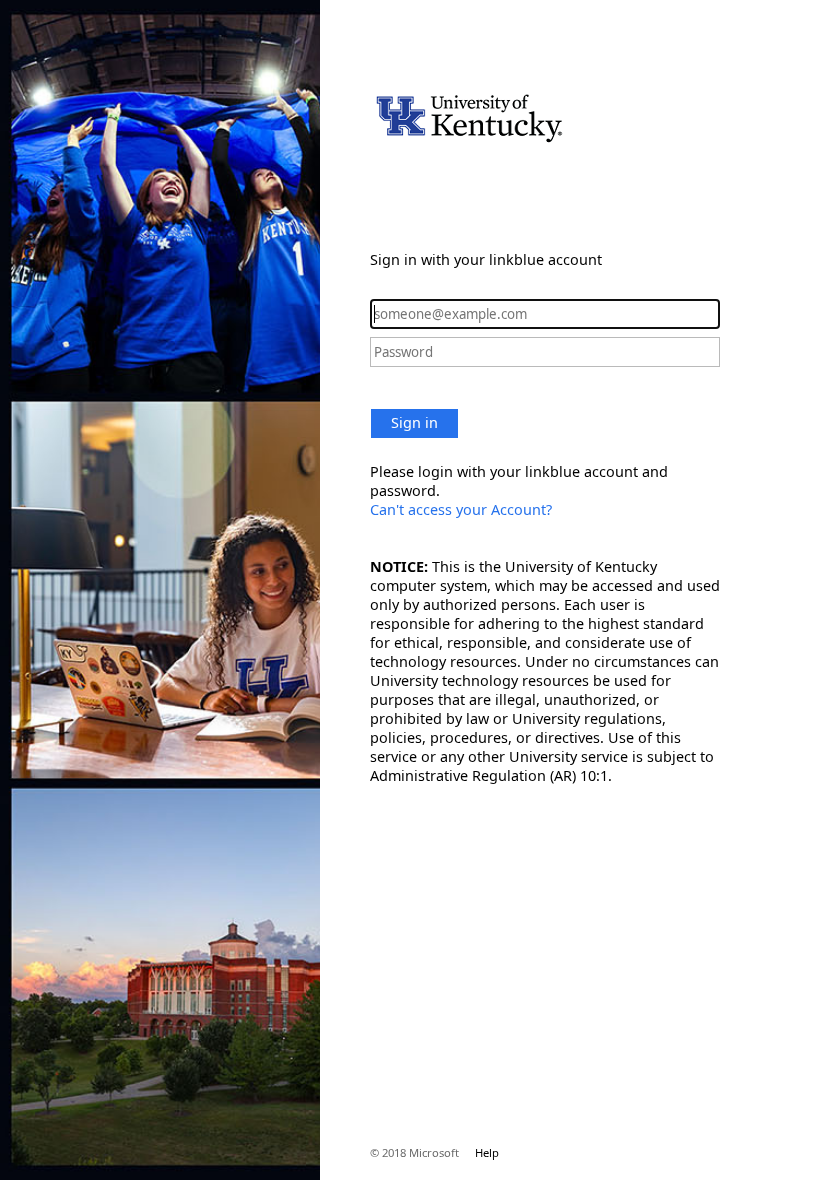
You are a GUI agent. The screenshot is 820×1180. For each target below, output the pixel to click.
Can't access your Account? (461, 509)
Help (487, 1152)
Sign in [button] (414, 422)
